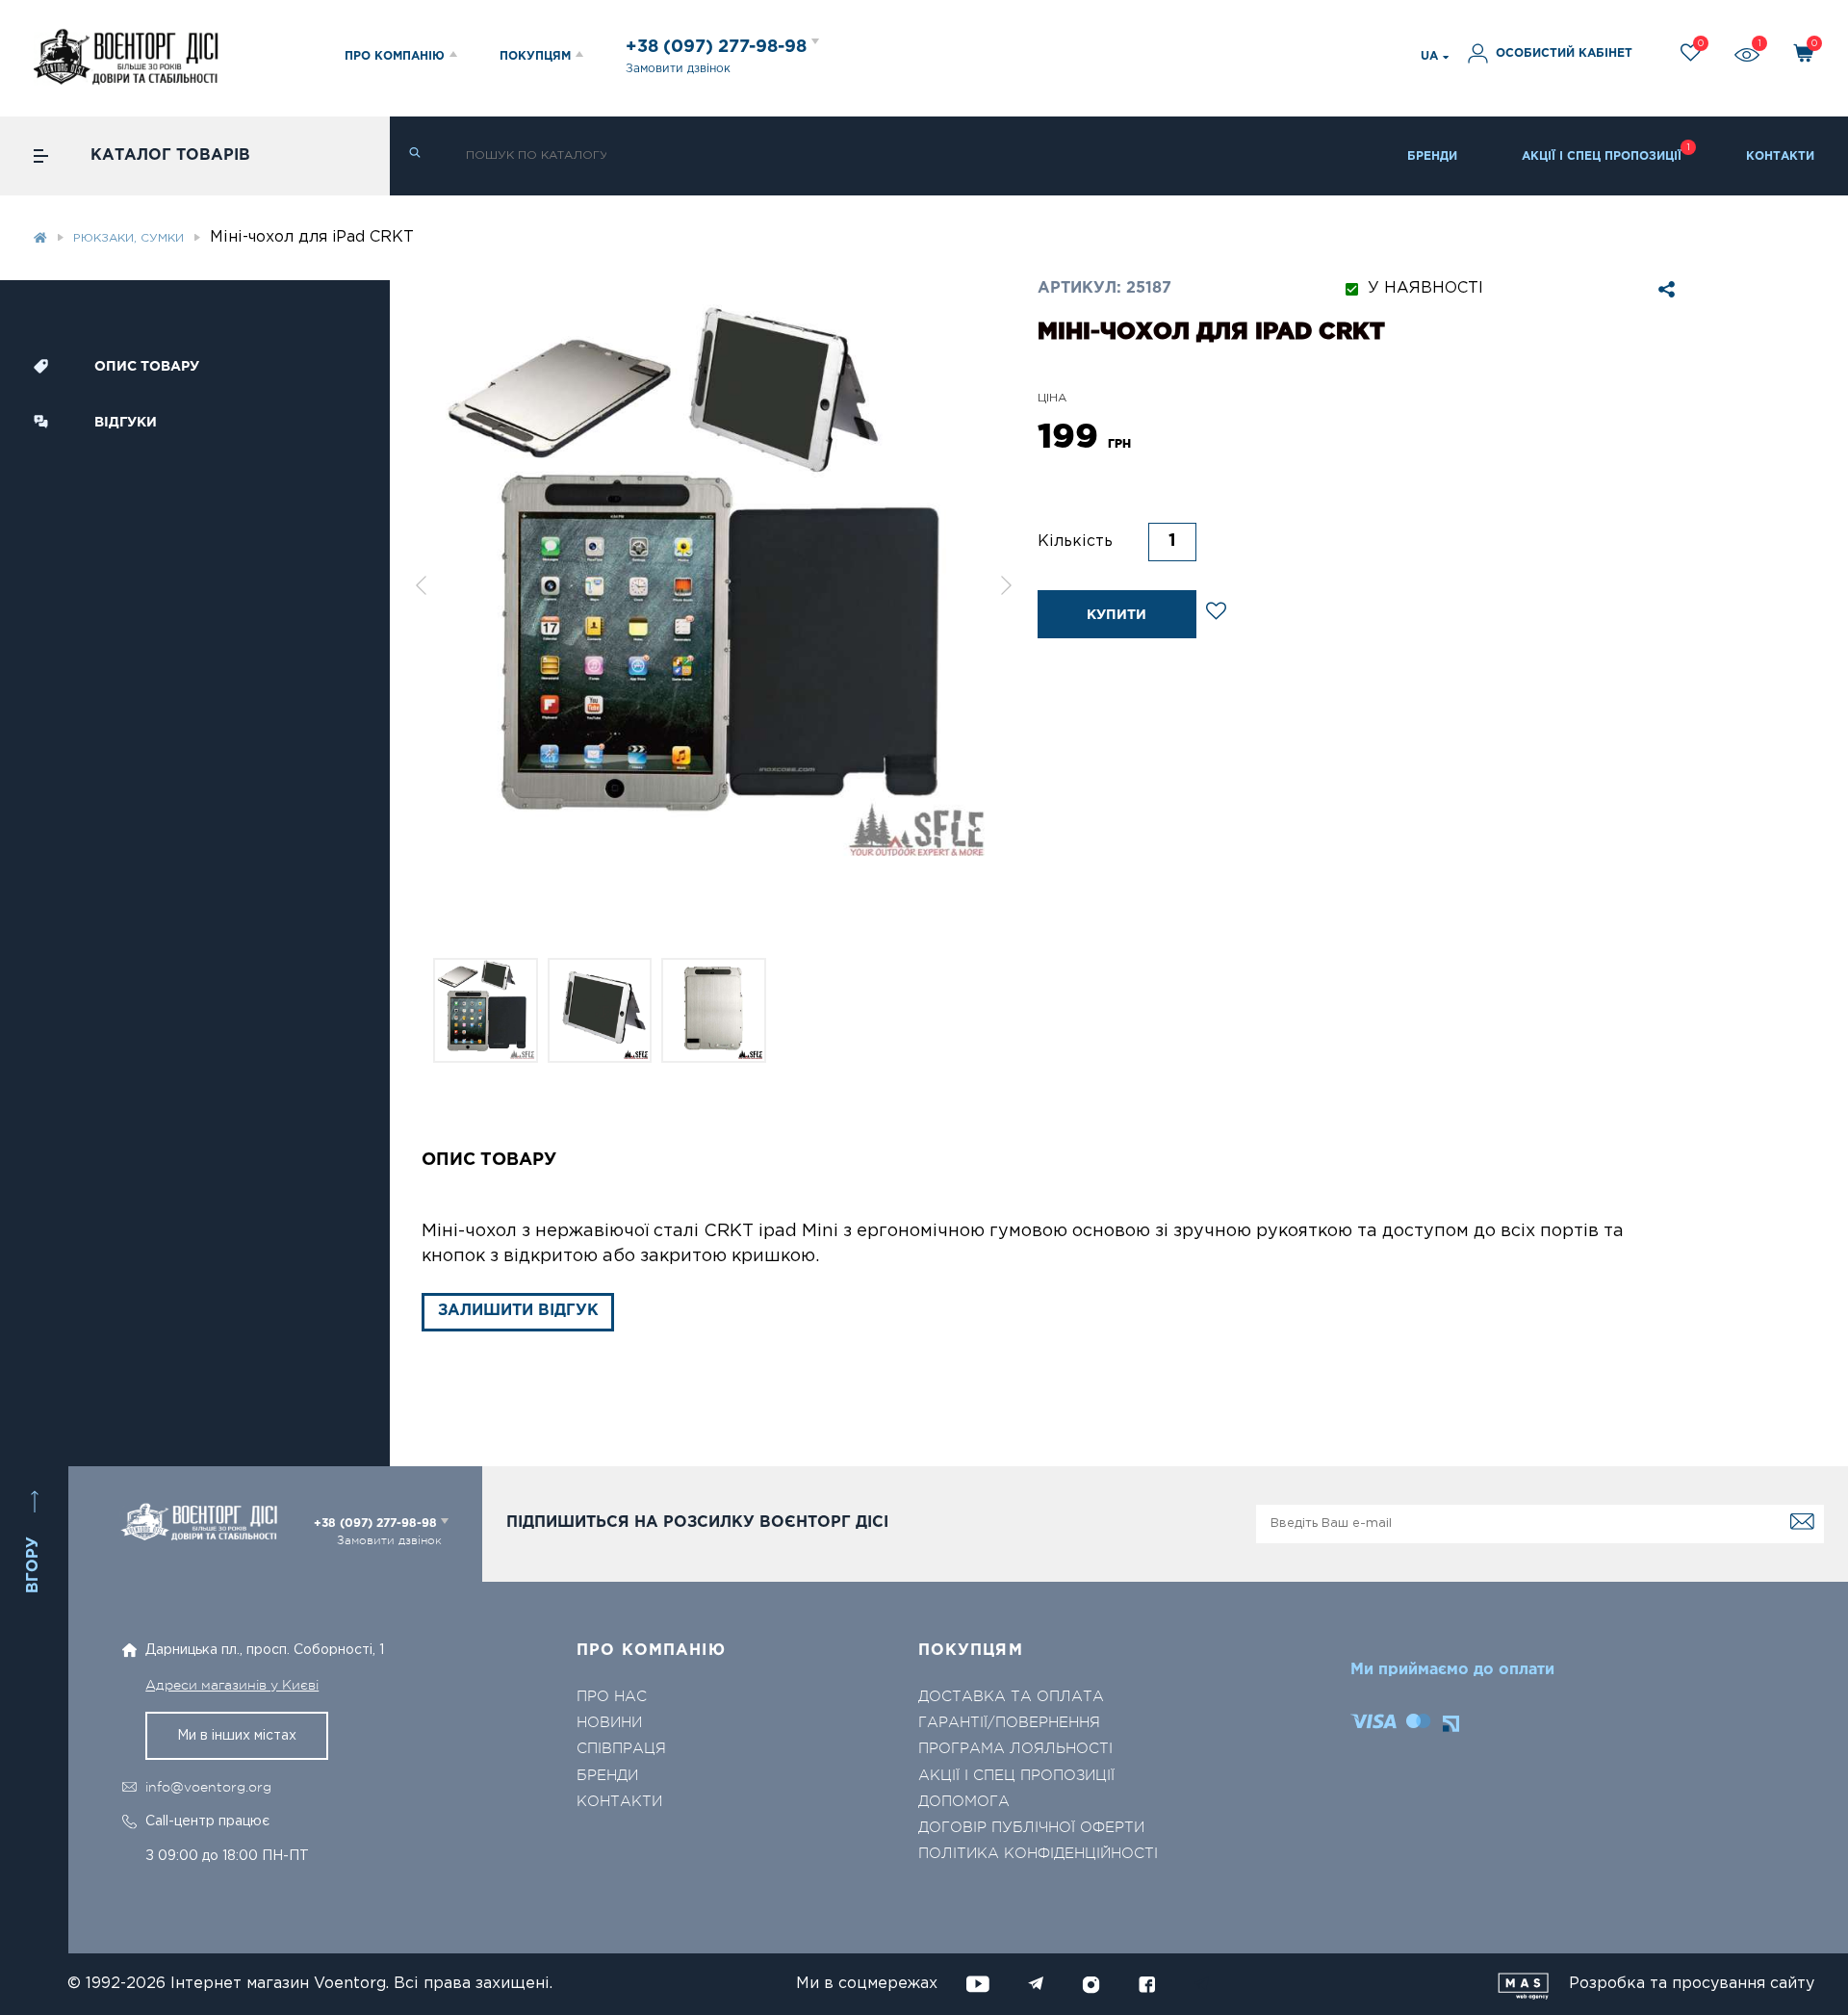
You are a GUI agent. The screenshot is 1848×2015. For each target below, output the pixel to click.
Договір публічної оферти (1031, 1828)
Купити (1116, 615)
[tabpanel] (714, 585)
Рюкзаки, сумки (128, 238)
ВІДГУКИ (126, 423)
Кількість (1075, 542)
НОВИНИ (609, 1723)
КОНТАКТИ (1780, 156)
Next (1007, 585)
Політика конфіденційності (1038, 1854)
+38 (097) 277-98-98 (719, 47)
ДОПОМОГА (964, 1802)
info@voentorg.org (208, 1787)
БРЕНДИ (1432, 156)
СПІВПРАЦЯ (621, 1749)
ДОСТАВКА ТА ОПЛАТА (1011, 1697)
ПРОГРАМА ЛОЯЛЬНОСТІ (1015, 1749)
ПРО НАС (612, 1697)
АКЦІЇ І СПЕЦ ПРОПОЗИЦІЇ (1602, 156)
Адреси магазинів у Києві (232, 1685)
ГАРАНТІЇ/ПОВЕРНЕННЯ (1009, 1723)
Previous (421, 585)
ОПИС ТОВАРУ (147, 367)
